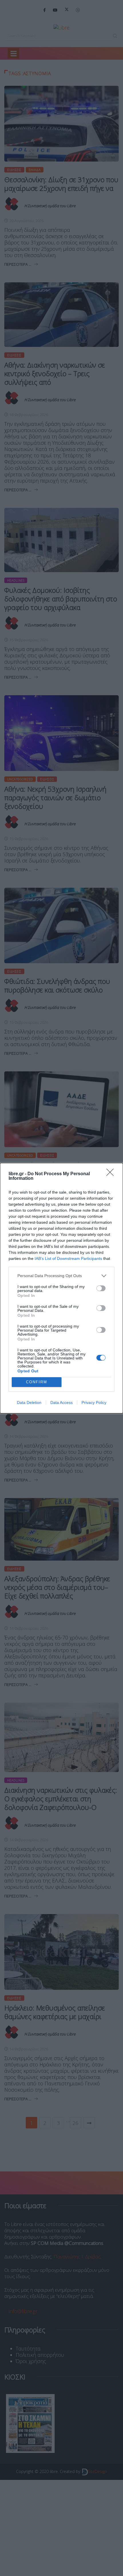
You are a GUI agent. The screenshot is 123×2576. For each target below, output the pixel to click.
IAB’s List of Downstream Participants (68, 1258)
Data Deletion (29, 1402)
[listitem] (61, 1276)
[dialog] (61, 1288)
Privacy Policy (94, 1402)
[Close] (112, 1174)
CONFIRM (37, 1382)
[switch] (101, 1288)
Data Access (61, 1402)
